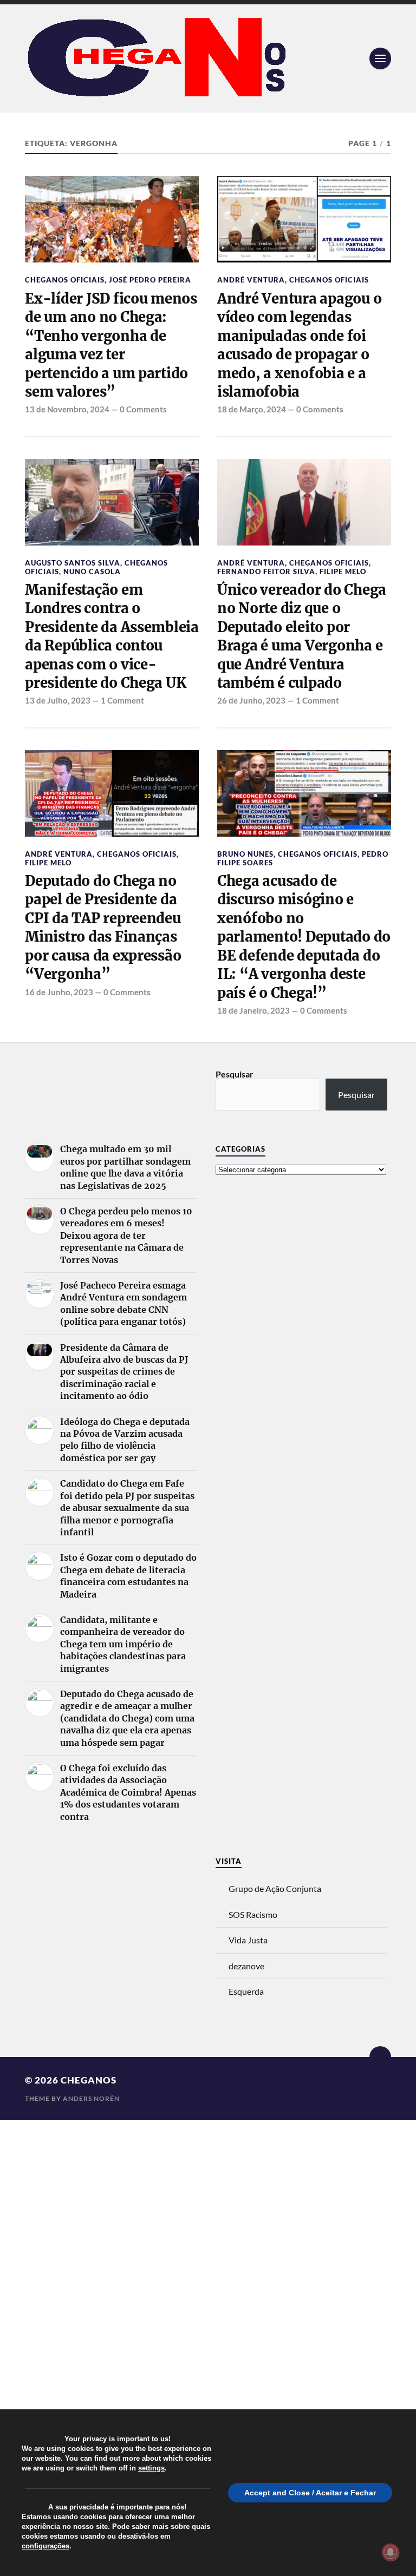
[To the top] (380, 2057)
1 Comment (122, 700)
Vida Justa (248, 1940)
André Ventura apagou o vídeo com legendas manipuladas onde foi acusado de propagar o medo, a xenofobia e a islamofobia (299, 345)
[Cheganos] (208, 58)
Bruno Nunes (245, 854)
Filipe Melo (343, 571)
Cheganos (89, 2080)
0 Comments (143, 409)
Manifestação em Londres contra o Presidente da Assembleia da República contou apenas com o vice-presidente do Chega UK (112, 636)
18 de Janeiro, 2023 (253, 1010)
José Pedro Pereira (150, 280)
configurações (45, 2546)
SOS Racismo (253, 1914)
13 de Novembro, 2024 (67, 409)
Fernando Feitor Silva (266, 571)
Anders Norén (91, 2098)
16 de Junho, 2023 (59, 992)
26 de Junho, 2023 (251, 700)
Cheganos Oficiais (65, 280)
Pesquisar (235, 1074)
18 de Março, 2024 (252, 409)
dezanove (246, 1966)
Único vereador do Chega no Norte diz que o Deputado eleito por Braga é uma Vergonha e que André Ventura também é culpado (302, 636)
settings (151, 2468)
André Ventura (251, 280)
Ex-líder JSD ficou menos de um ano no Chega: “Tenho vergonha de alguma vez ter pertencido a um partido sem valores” (111, 345)
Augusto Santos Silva (73, 563)
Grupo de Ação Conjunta (275, 1888)
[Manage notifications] (391, 2552)
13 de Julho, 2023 (58, 700)
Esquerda (246, 1991)
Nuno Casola (92, 571)
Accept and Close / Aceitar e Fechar (310, 2493)
